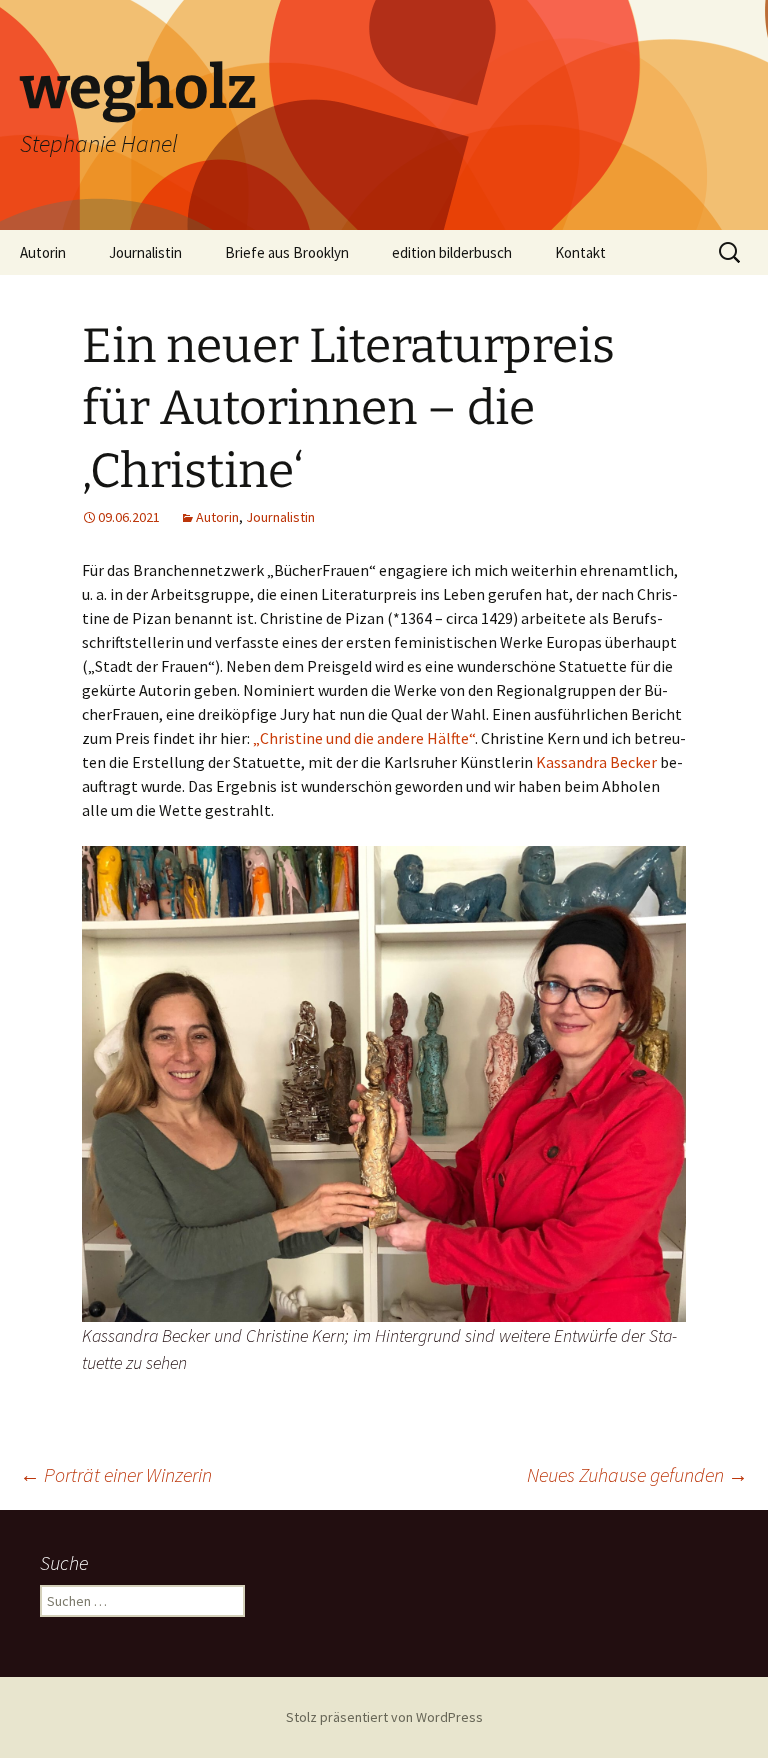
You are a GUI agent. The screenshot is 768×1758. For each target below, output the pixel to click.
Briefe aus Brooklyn (287, 252)
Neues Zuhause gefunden (637, 1474)
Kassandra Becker (598, 762)
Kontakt (580, 252)
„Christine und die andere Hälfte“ (364, 738)
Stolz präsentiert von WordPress (384, 1717)
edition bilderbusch (452, 252)
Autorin (43, 252)
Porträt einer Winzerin (116, 1474)
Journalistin (145, 252)
